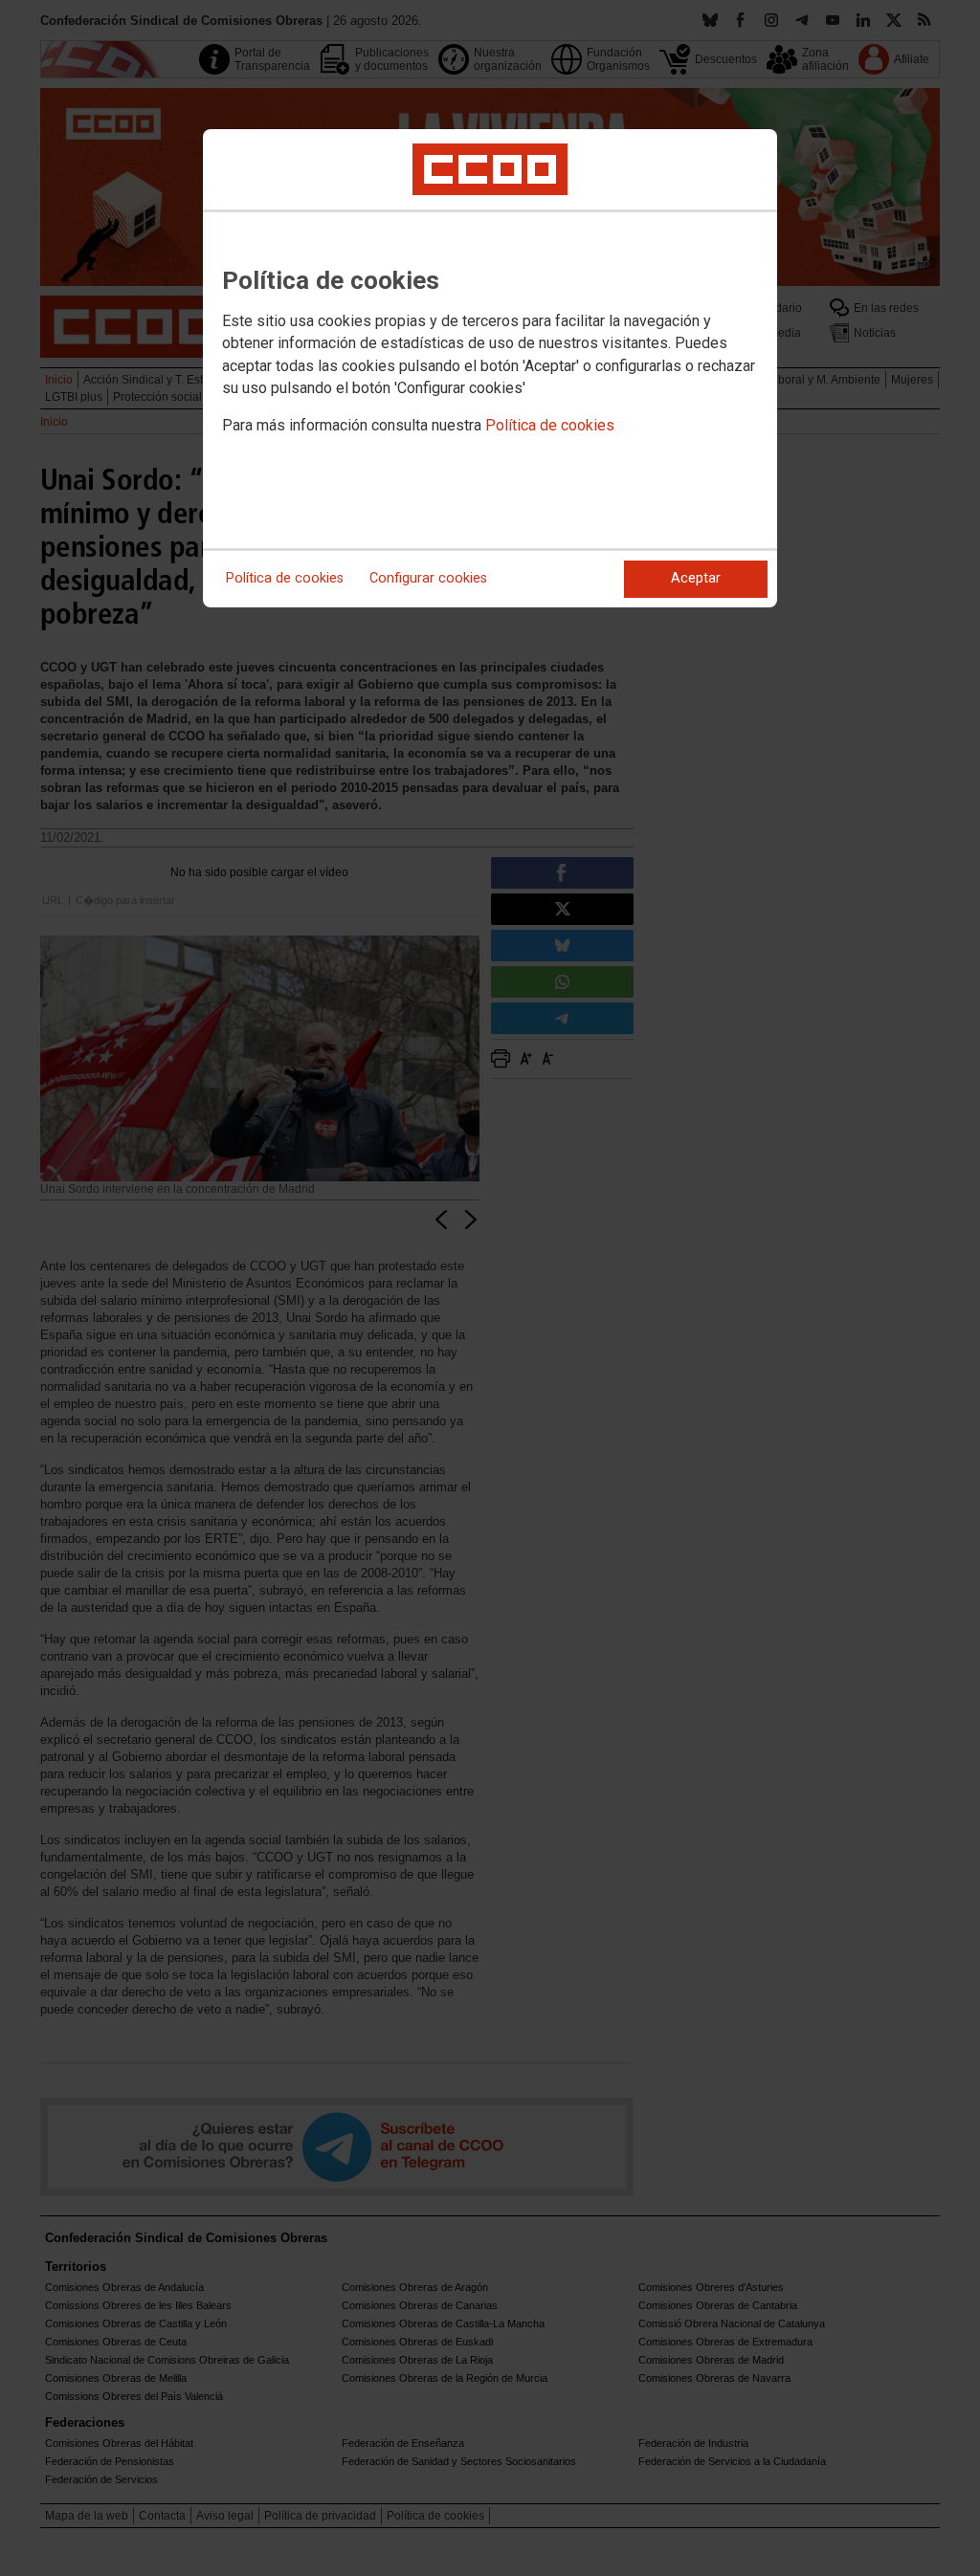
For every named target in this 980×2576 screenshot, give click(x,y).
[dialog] (490, 368)
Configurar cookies (428, 578)
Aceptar (696, 578)
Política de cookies (550, 425)
